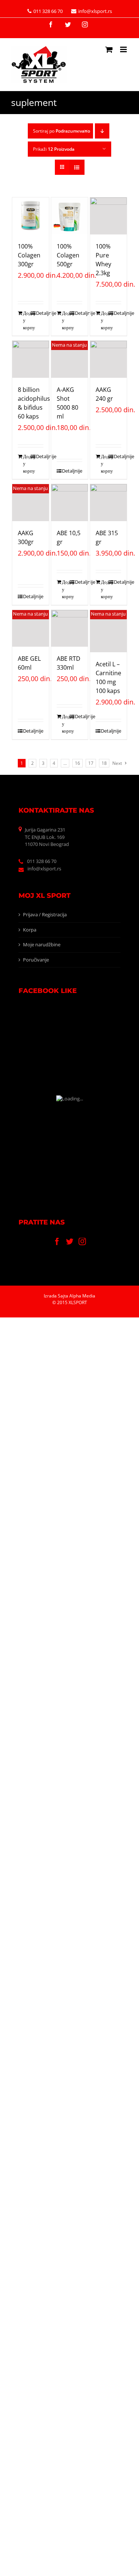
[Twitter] (70, 1242)
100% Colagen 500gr (68, 255)
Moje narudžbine (42, 944)
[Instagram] (82, 1242)
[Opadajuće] (102, 131)
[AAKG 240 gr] (109, 359)
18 (104, 763)
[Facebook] (57, 1242)
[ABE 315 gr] (109, 503)
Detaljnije (40, 313)
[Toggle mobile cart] (109, 49)
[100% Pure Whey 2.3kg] (109, 216)
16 (77, 763)
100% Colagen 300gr (29, 255)
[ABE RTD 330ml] (70, 629)
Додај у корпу (27, 320)
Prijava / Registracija (45, 914)
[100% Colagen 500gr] (70, 216)
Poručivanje (36, 960)
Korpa (30, 930)
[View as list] (77, 167)
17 (91, 763)
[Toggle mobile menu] (124, 49)
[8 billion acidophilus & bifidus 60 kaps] (31, 359)
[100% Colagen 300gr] (31, 216)
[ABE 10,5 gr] (70, 503)
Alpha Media (82, 1296)
